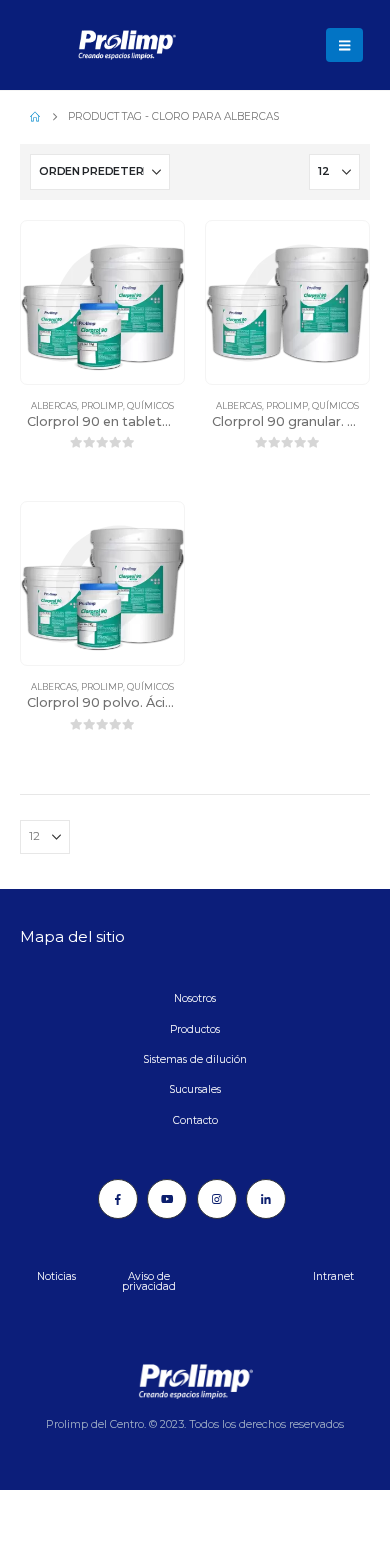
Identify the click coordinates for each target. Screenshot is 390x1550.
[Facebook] (118, 1199)
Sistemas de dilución (195, 1059)
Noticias (56, 1276)
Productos (195, 1029)
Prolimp (102, 406)
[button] (344, 45)
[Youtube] (167, 1199)
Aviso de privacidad (149, 1281)
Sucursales (195, 1089)
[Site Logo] (75, 45)
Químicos (150, 406)
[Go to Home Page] (35, 117)
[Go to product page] (102, 302)
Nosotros (195, 998)
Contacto (195, 1120)
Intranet (333, 1276)
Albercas (54, 406)
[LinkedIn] (266, 1199)
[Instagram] (217, 1199)
